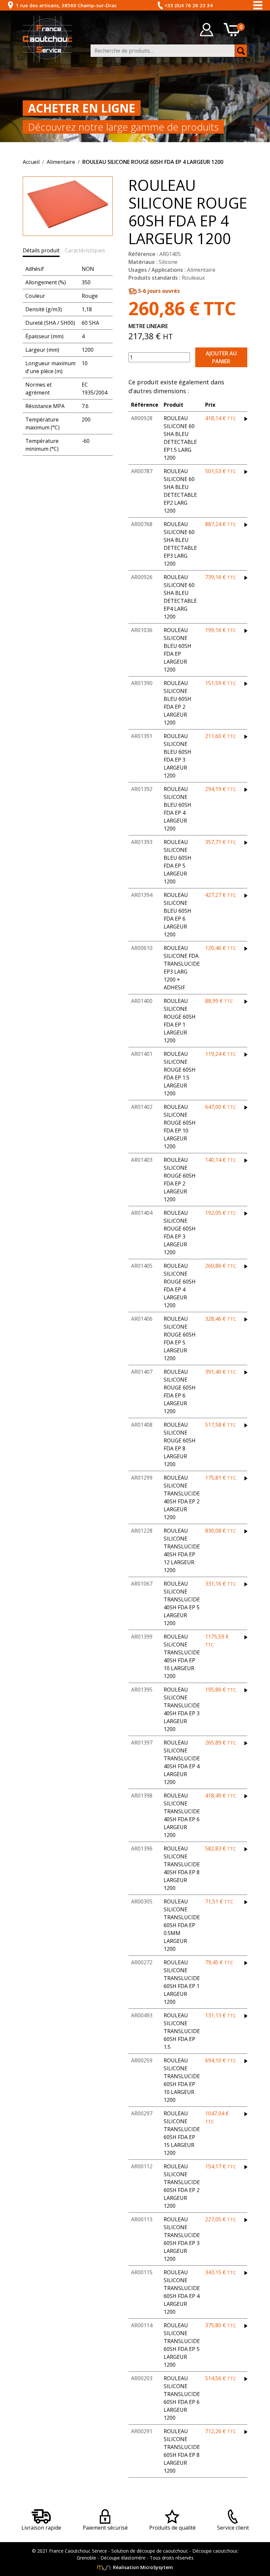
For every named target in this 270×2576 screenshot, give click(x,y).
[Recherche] (241, 51)
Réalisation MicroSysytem (142, 2567)
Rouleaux (193, 278)
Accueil (31, 162)
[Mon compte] (206, 30)
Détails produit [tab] (41, 250)
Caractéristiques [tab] (85, 250)
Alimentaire (61, 162)
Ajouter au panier (221, 357)
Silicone (168, 262)
